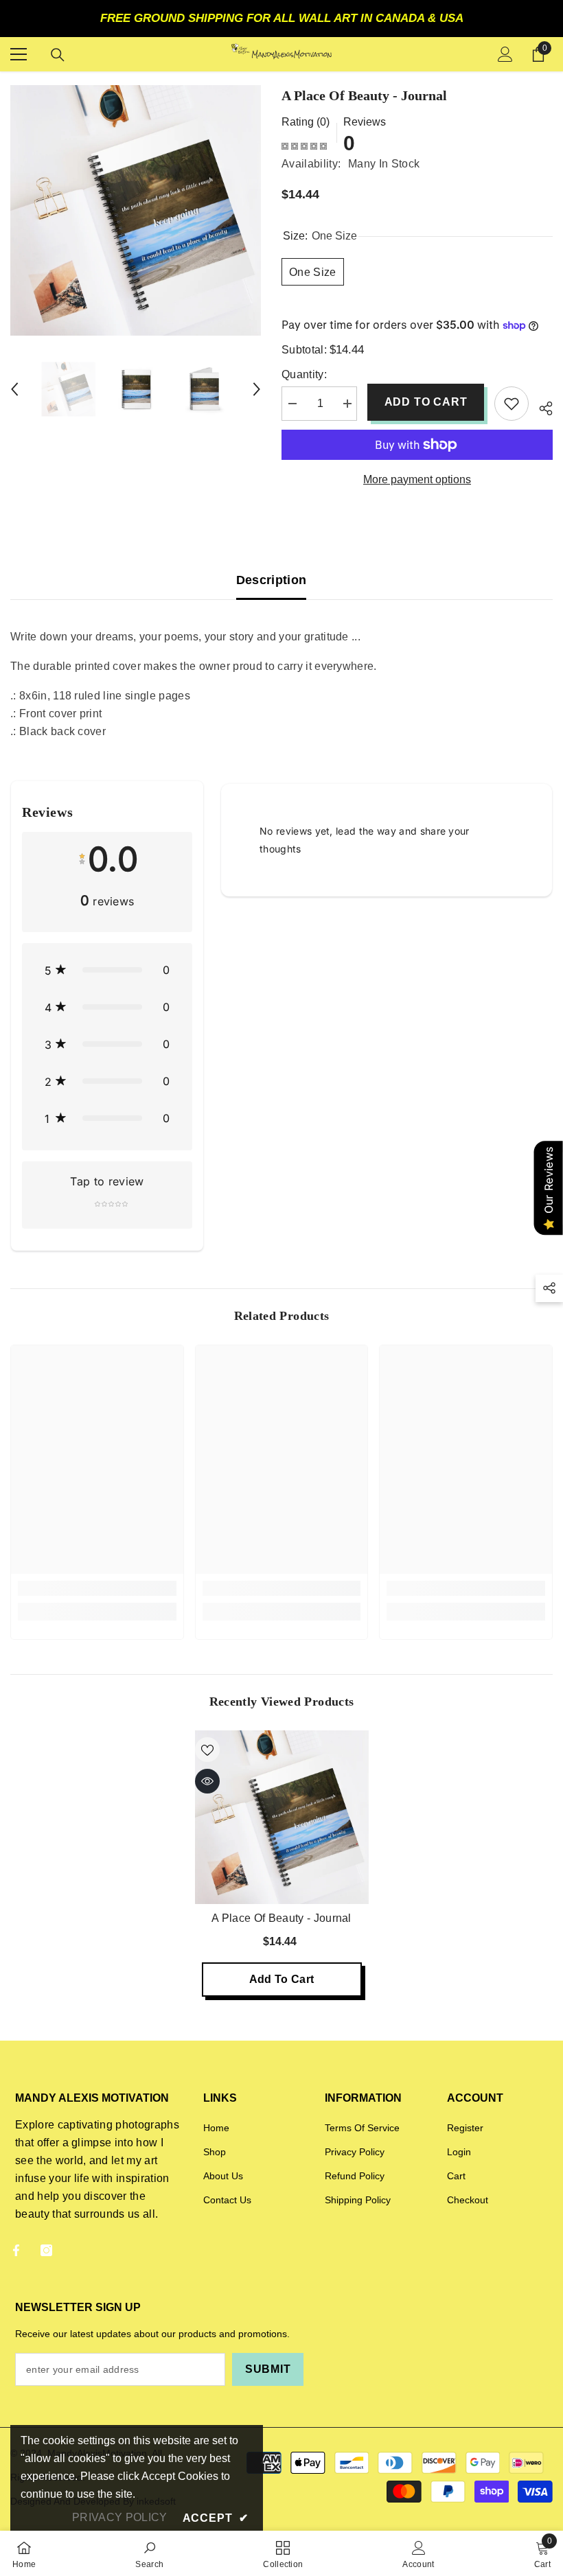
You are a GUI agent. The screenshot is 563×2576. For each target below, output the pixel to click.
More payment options (417, 479)
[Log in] (505, 54)
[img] (304, 146)
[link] (97, 1588)
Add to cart (426, 402)
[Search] (58, 55)
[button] (14, 389)
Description (272, 580)
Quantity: (304, 374)
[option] (136, 210)
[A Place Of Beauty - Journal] (282, 1817)
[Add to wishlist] (512, 404)
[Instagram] (46, 2250)
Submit (268, 2369)
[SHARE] (541, 406)
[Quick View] (207, 1781)
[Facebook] (16, 2250)
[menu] (19, 54)
